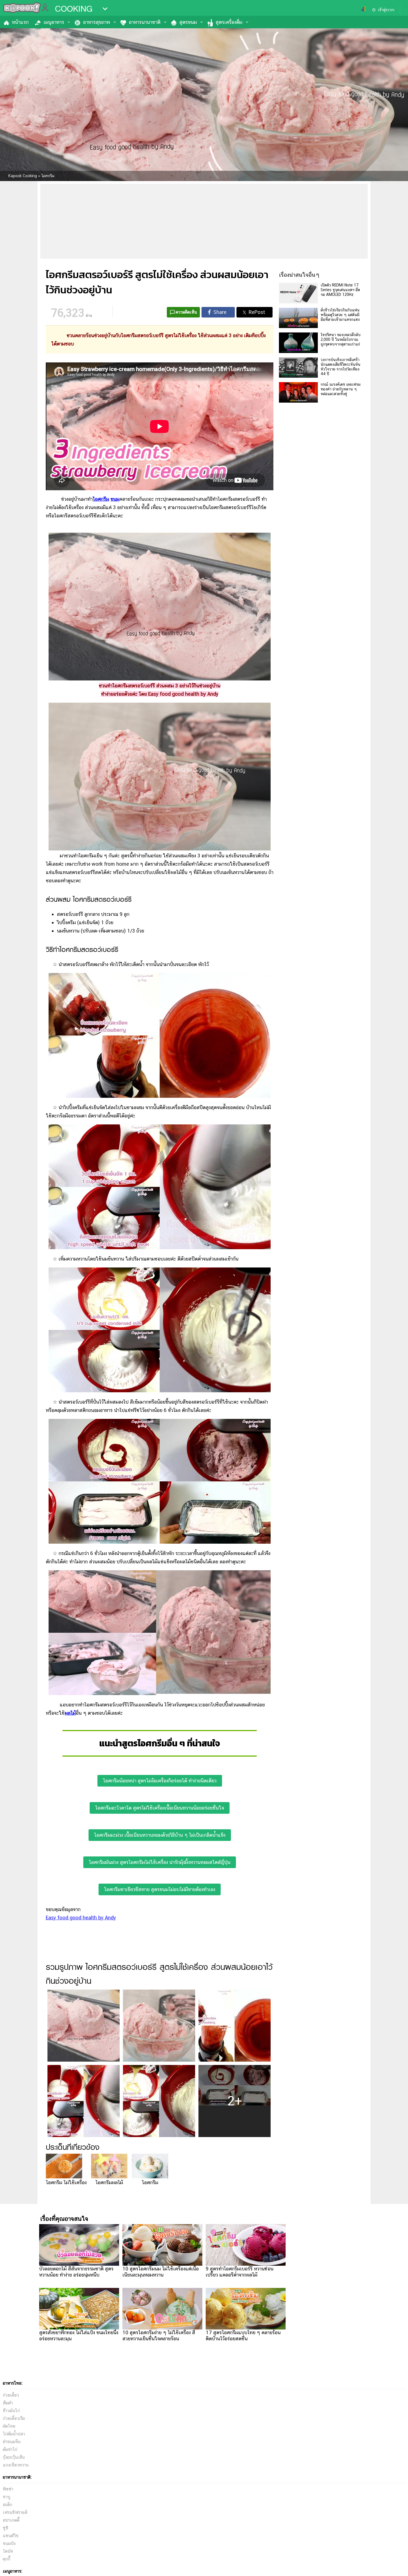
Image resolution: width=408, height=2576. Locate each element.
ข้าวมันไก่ (11, 2411)
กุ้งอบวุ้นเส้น (14, 2457)
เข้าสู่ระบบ (386, 10)
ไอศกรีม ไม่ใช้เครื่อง (66, 2182)
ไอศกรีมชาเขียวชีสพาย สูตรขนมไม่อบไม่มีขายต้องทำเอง (160, 1889)
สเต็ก (7, 2505)
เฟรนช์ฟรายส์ (15, 2512)
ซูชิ (6, 2528)
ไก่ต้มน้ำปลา (14, 2434)
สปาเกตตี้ (11, 2520)
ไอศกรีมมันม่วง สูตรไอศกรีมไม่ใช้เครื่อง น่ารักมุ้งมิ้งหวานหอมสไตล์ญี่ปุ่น (160, 1862)
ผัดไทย (9, 2426)
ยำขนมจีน (12, 2442)
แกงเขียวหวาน (16, 2465)
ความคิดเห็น (186, 312)
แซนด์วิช (11, 2536)
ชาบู (7, 2497)
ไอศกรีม (150, 2182)
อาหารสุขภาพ (96, 22)
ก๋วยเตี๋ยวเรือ (14, 2418)
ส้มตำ (8, 2403)
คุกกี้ (7, 2559)
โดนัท (8, 2551)
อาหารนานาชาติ (145, 22)
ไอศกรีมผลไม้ (109, 2182)
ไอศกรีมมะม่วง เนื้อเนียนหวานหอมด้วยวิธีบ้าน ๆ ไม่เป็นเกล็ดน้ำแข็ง (160, 1835)
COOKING (74, 9)
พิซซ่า (8, 2489)
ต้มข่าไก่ (10, 2449)
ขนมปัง (9, 2543)
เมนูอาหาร (54, 22)
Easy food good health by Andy (81, 1918)
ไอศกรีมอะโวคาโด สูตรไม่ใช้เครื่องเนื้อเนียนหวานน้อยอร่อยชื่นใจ (160, 1808)
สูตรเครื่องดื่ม (229, 22)
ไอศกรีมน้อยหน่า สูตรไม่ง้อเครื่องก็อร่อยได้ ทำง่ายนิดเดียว (160, 1781)
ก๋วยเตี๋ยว (11, 2395)
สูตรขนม (188, 22)
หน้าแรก (20, 22)
